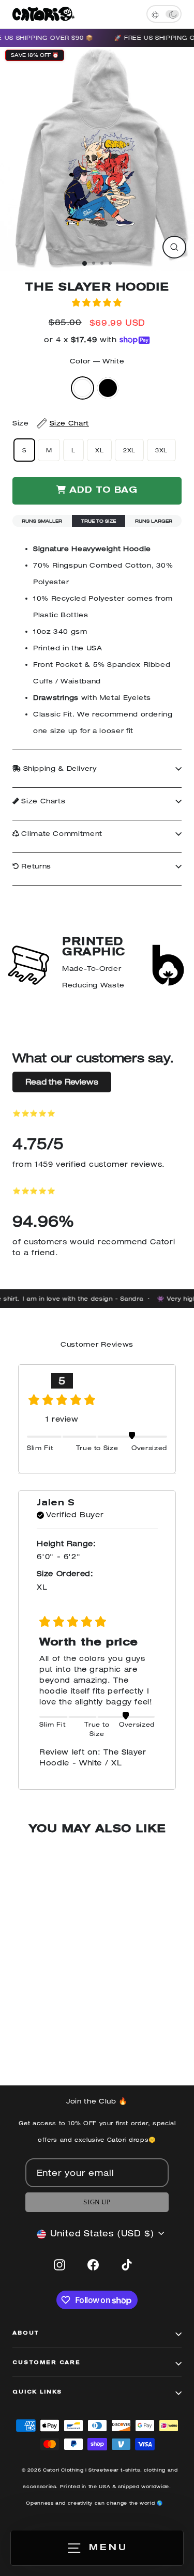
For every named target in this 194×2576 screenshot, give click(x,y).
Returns (35, 866)
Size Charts (42, 801)
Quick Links (37, 2392)
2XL (129, 450)
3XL (161, 450)
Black (108, 388)
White (83, 388)
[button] (97, 302)
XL (99, 450)
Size (51, 423)
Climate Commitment (61, 834)
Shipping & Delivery (59, 768)
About (26, 2334)
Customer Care (47, 2363)
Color (97, 361)
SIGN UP (97, 2202)
